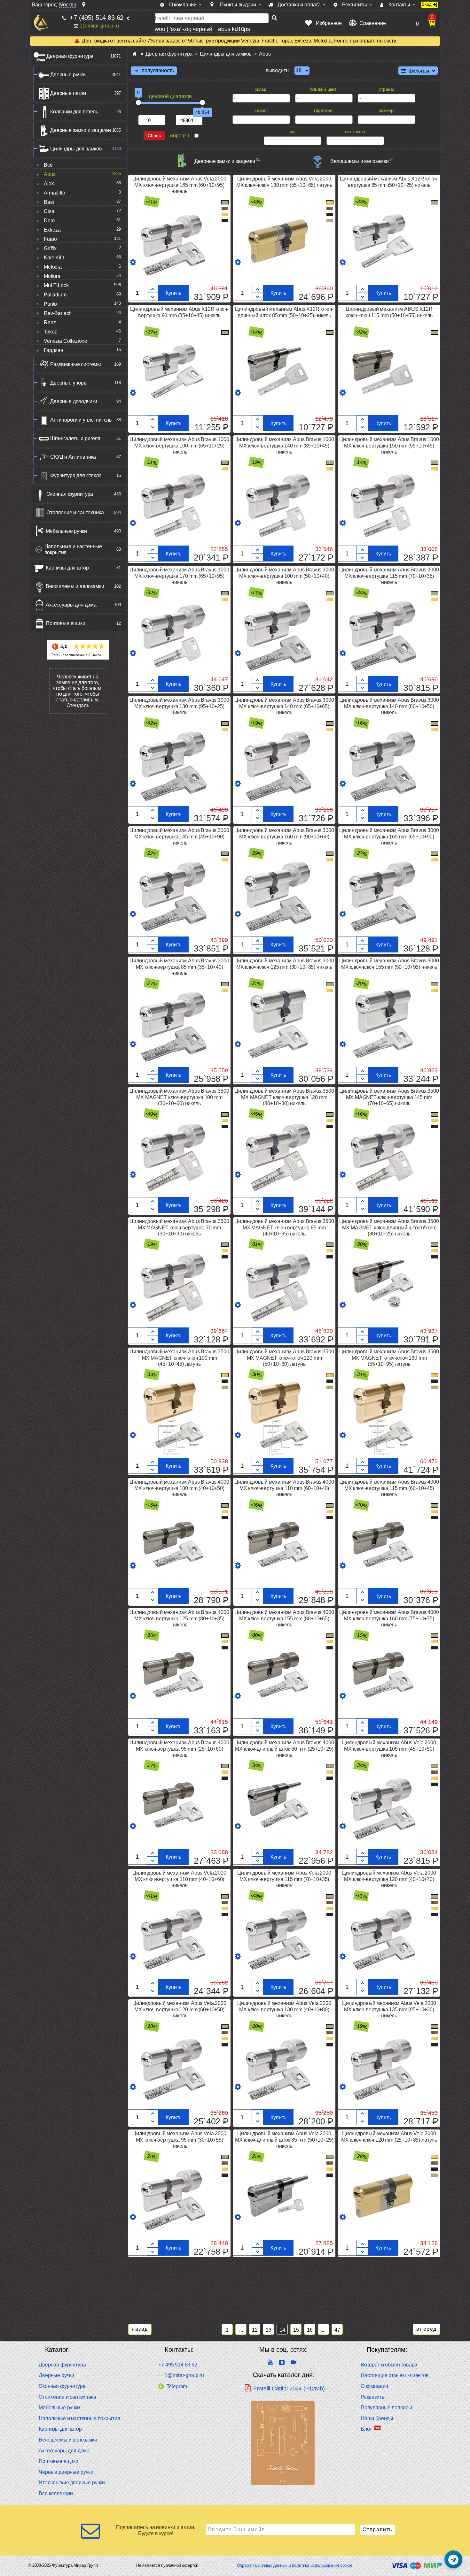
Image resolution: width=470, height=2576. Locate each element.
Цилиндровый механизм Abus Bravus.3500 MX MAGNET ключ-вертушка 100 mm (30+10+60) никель (179, 1097)
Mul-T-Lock (56, 285)
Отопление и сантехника (75, 512)
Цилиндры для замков (76, 149)
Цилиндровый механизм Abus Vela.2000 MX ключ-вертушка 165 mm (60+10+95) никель (179, 185)
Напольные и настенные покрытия (73, 549)
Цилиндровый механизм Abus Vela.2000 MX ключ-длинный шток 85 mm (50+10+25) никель (284, 2140)
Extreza (52, 230)
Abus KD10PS (234, 29)
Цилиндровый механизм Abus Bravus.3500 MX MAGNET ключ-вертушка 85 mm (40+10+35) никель (284, 1227)
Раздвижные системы (76, 364)
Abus (50, 174)
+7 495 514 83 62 (178, 2365)
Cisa (49, 211)
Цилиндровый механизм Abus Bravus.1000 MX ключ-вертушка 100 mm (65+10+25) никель (179, 445)
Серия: (261, 110)
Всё (48, 165)
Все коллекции (56, 2493)
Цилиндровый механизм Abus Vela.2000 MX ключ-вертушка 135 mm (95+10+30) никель (389, 2009)
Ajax (49, 183)
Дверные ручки (68, 75)
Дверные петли (68, 93)
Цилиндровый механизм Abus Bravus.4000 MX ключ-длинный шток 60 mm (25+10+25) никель (284, 1749)
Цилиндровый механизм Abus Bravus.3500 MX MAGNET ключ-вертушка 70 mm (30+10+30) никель (179, 1227)
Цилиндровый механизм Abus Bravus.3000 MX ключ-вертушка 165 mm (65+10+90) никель (389, 836)
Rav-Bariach (58, 313)
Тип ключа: (355, 132)
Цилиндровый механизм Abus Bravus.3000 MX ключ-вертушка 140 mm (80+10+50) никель (389, 706)
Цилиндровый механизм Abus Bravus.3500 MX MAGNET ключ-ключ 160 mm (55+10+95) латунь (389, 1358)
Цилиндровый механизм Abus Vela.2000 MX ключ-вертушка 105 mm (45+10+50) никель (389, 1749)
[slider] (138, 103)
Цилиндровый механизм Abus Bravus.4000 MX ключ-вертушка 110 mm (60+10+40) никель (284, 1488)
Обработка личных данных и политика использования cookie (294, 2565)
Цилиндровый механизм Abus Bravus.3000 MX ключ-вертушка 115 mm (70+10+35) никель (389, 576)
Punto (50, 304)
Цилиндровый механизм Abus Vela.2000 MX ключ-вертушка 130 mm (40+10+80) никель (284, 2009)
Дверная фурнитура (70, 56)
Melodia (53, 267)
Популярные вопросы (386, 2408)
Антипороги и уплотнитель (81, 420)
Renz (50, 322)
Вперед (427, 2329)
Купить (173, 293)
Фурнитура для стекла (76, 475)
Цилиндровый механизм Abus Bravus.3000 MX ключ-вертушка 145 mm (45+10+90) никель (179, 836)
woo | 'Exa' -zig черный (184, 29)
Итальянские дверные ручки (72, 2483)
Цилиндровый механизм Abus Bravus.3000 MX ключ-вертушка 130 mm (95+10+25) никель (179, 706)
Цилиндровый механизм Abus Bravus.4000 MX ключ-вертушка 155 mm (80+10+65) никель (284, 1618)
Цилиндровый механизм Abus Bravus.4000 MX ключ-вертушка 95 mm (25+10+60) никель (179, 1749)
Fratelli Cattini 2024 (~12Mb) (289, 2389)
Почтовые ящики (66, 623)
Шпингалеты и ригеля (75, 438)
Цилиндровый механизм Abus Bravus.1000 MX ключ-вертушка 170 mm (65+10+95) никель (179, 576)
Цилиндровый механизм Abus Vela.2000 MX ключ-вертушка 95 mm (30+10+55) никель (179, 2140)
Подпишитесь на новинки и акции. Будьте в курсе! (156, 2530)
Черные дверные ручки (66, 2472)
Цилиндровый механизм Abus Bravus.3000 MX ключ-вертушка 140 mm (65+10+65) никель (284, 706)
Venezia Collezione (66, 341)
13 (269, 2330)
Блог (366, 2429)
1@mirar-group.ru (99, 26)
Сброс (154, 136)
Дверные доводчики (74, 401)
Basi (49, 202)
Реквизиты (373, 2397)
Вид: (293, 132)
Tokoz (50, 332)
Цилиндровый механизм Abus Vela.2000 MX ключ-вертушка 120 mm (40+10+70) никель (389, 1879)
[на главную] (41, 23)
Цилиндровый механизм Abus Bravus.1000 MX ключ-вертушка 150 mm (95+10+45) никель (389, 445)
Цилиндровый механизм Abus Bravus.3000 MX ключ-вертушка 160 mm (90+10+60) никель (284, 836)
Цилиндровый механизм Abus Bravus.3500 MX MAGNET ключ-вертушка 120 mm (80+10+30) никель (284, 1097)
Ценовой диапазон (170, 96)
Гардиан (54, 350)
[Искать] (274, 18)
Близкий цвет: (324, 89)
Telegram (177, 2386)
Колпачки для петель (74, 112)
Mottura (52, 276)
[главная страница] (134, 54)
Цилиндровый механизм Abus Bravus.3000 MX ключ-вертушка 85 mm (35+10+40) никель (179, 967)
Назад (140, 2329)
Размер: (387, 110)
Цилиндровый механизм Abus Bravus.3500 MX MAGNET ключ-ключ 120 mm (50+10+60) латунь (284, 1358)
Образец (180, 136)
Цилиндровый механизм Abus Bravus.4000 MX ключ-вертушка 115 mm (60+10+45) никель (389, 1488)
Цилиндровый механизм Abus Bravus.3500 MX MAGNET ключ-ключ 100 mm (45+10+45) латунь (179, 1358)
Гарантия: (324, 110)
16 (310, 2330)
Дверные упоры (69, 383)
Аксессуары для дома (71, 605)
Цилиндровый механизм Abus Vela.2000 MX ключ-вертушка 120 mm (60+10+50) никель (179, 2009)
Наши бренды (377, 2418)
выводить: (278, 70)
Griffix (50, 248)
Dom (49, 221)
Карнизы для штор (67, 568)
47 (337, 2330)
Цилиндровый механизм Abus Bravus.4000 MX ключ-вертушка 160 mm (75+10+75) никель (389, 1618)
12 (255, 2330)
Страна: (387, 89)
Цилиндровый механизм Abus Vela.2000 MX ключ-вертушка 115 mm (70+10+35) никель (284, 1879)
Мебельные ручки (66, 531)
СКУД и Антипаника (73, 457)
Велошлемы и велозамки (75, 586)
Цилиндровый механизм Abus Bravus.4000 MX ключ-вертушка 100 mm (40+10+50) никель (179, 1488)
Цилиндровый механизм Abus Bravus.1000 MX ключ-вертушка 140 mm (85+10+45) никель (284, 445)
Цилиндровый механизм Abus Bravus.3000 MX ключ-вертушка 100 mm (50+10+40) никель (284, 576)
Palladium (55, 295)
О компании (374, 2386)
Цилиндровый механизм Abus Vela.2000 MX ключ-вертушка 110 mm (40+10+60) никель (179, 1879)
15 (296, 2330)
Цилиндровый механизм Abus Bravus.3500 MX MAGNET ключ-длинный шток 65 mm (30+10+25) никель (389, 1227)
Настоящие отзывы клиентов (395, 2375)
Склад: (261, 89)
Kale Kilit (54, 258)
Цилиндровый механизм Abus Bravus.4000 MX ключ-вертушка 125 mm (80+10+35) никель (179, 1618)
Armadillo (55, 193)
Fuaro (50, 239)
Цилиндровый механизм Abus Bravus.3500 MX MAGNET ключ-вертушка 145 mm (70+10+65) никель (389, 1097)
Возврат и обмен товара (389, 2365)
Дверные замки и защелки (81, 130)
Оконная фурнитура (70, 494)
